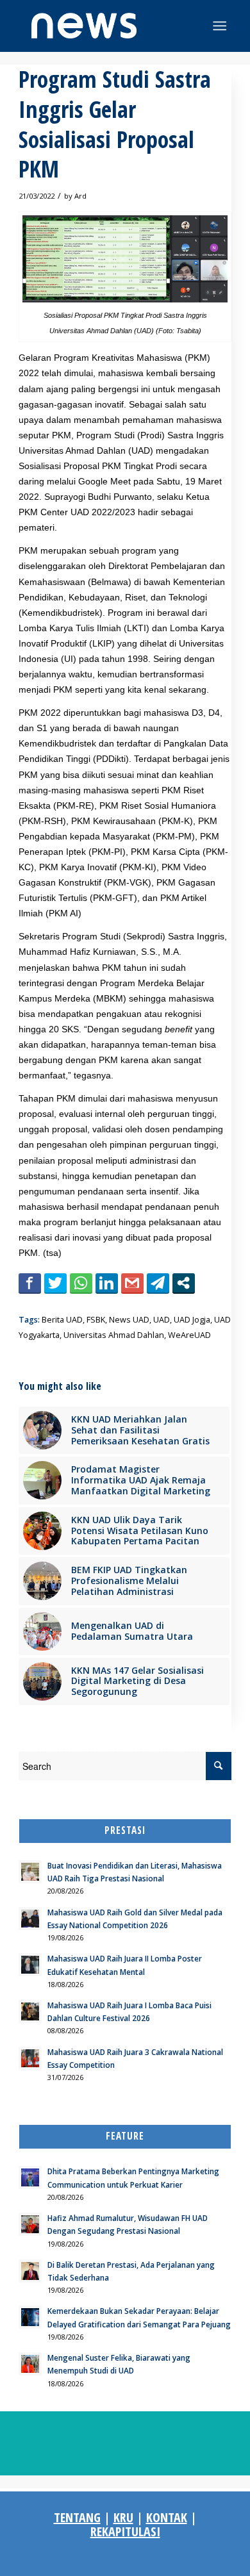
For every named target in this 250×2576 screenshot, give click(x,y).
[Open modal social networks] (184, 1283)
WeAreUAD (189, 1335)
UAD (162, 1320)
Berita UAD (62, 1320)
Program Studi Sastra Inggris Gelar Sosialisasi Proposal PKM (115, 124)
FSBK (96, 1320)
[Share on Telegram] (158, 1283)
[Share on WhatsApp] (81, 1283)
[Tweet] (55, 1283)
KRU (123, 2517)
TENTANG (77, 2517)
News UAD (129, 1320)
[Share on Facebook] (30, 1283)
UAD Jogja (192, 1320)
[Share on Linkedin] (107, 1283)
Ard (80, 196)
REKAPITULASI (125, 2531)
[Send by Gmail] (132, 1283)
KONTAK (167, 2517)
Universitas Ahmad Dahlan (114, 1335)
